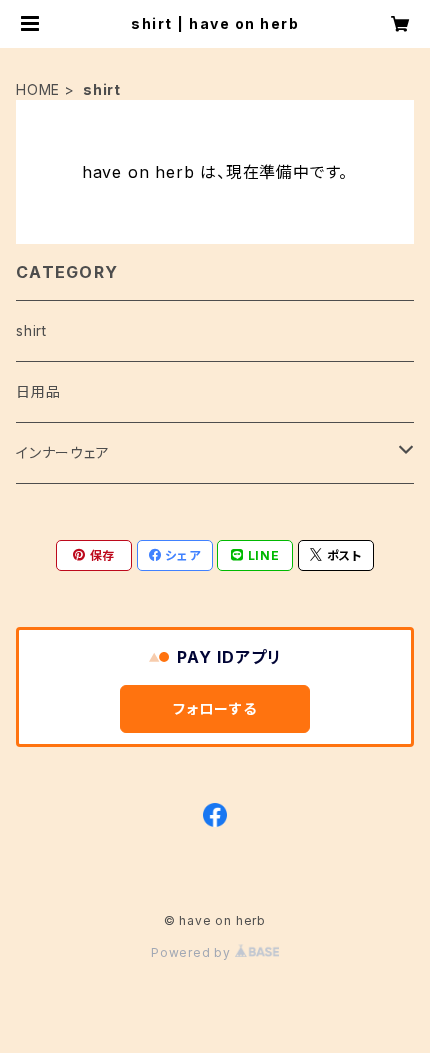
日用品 (38, 391)
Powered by (193, 952)
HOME (38, 89)
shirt (31, 330)
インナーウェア (63, 452)
